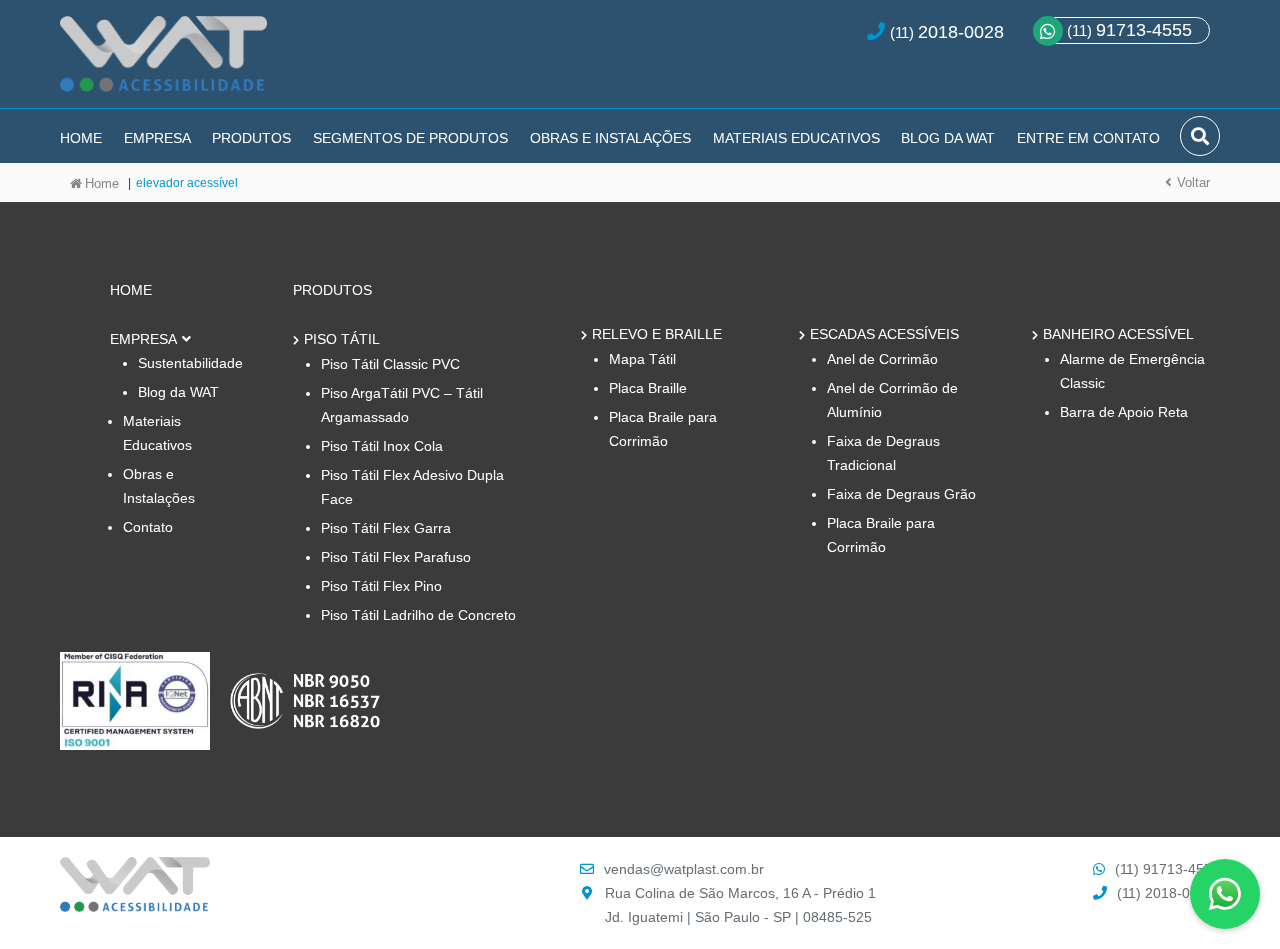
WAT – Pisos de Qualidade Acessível (163, 62)
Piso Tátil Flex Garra (386, 528)
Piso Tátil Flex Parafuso (396, 557)
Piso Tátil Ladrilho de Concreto (418, 615)
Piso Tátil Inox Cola (382, 446)
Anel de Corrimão (882, 359)
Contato (148, 527)
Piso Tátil (342, 339)
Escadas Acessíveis (884, 334)
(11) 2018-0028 (1165, 893)
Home (81, 138)
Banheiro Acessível (1118, 334)
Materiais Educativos (796, 138)
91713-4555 (1129, 30)
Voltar (1193, 182)
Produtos (251, 138)
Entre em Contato (1088, 138)
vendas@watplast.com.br (684, 869)
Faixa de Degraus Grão (901, 494)
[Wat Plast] (135, 906)
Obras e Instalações (610, 138)
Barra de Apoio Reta (1124, 412)
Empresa (157, 138)
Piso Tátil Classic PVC (390, 364)
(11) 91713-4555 (1167, 869)
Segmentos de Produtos (410, 138)
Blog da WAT (948, 138)
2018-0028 (961, 32)
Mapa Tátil (642, 359)
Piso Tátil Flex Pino (381, 586)
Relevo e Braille (657, 334)
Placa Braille (648, 388)
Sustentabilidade (190, 363)
